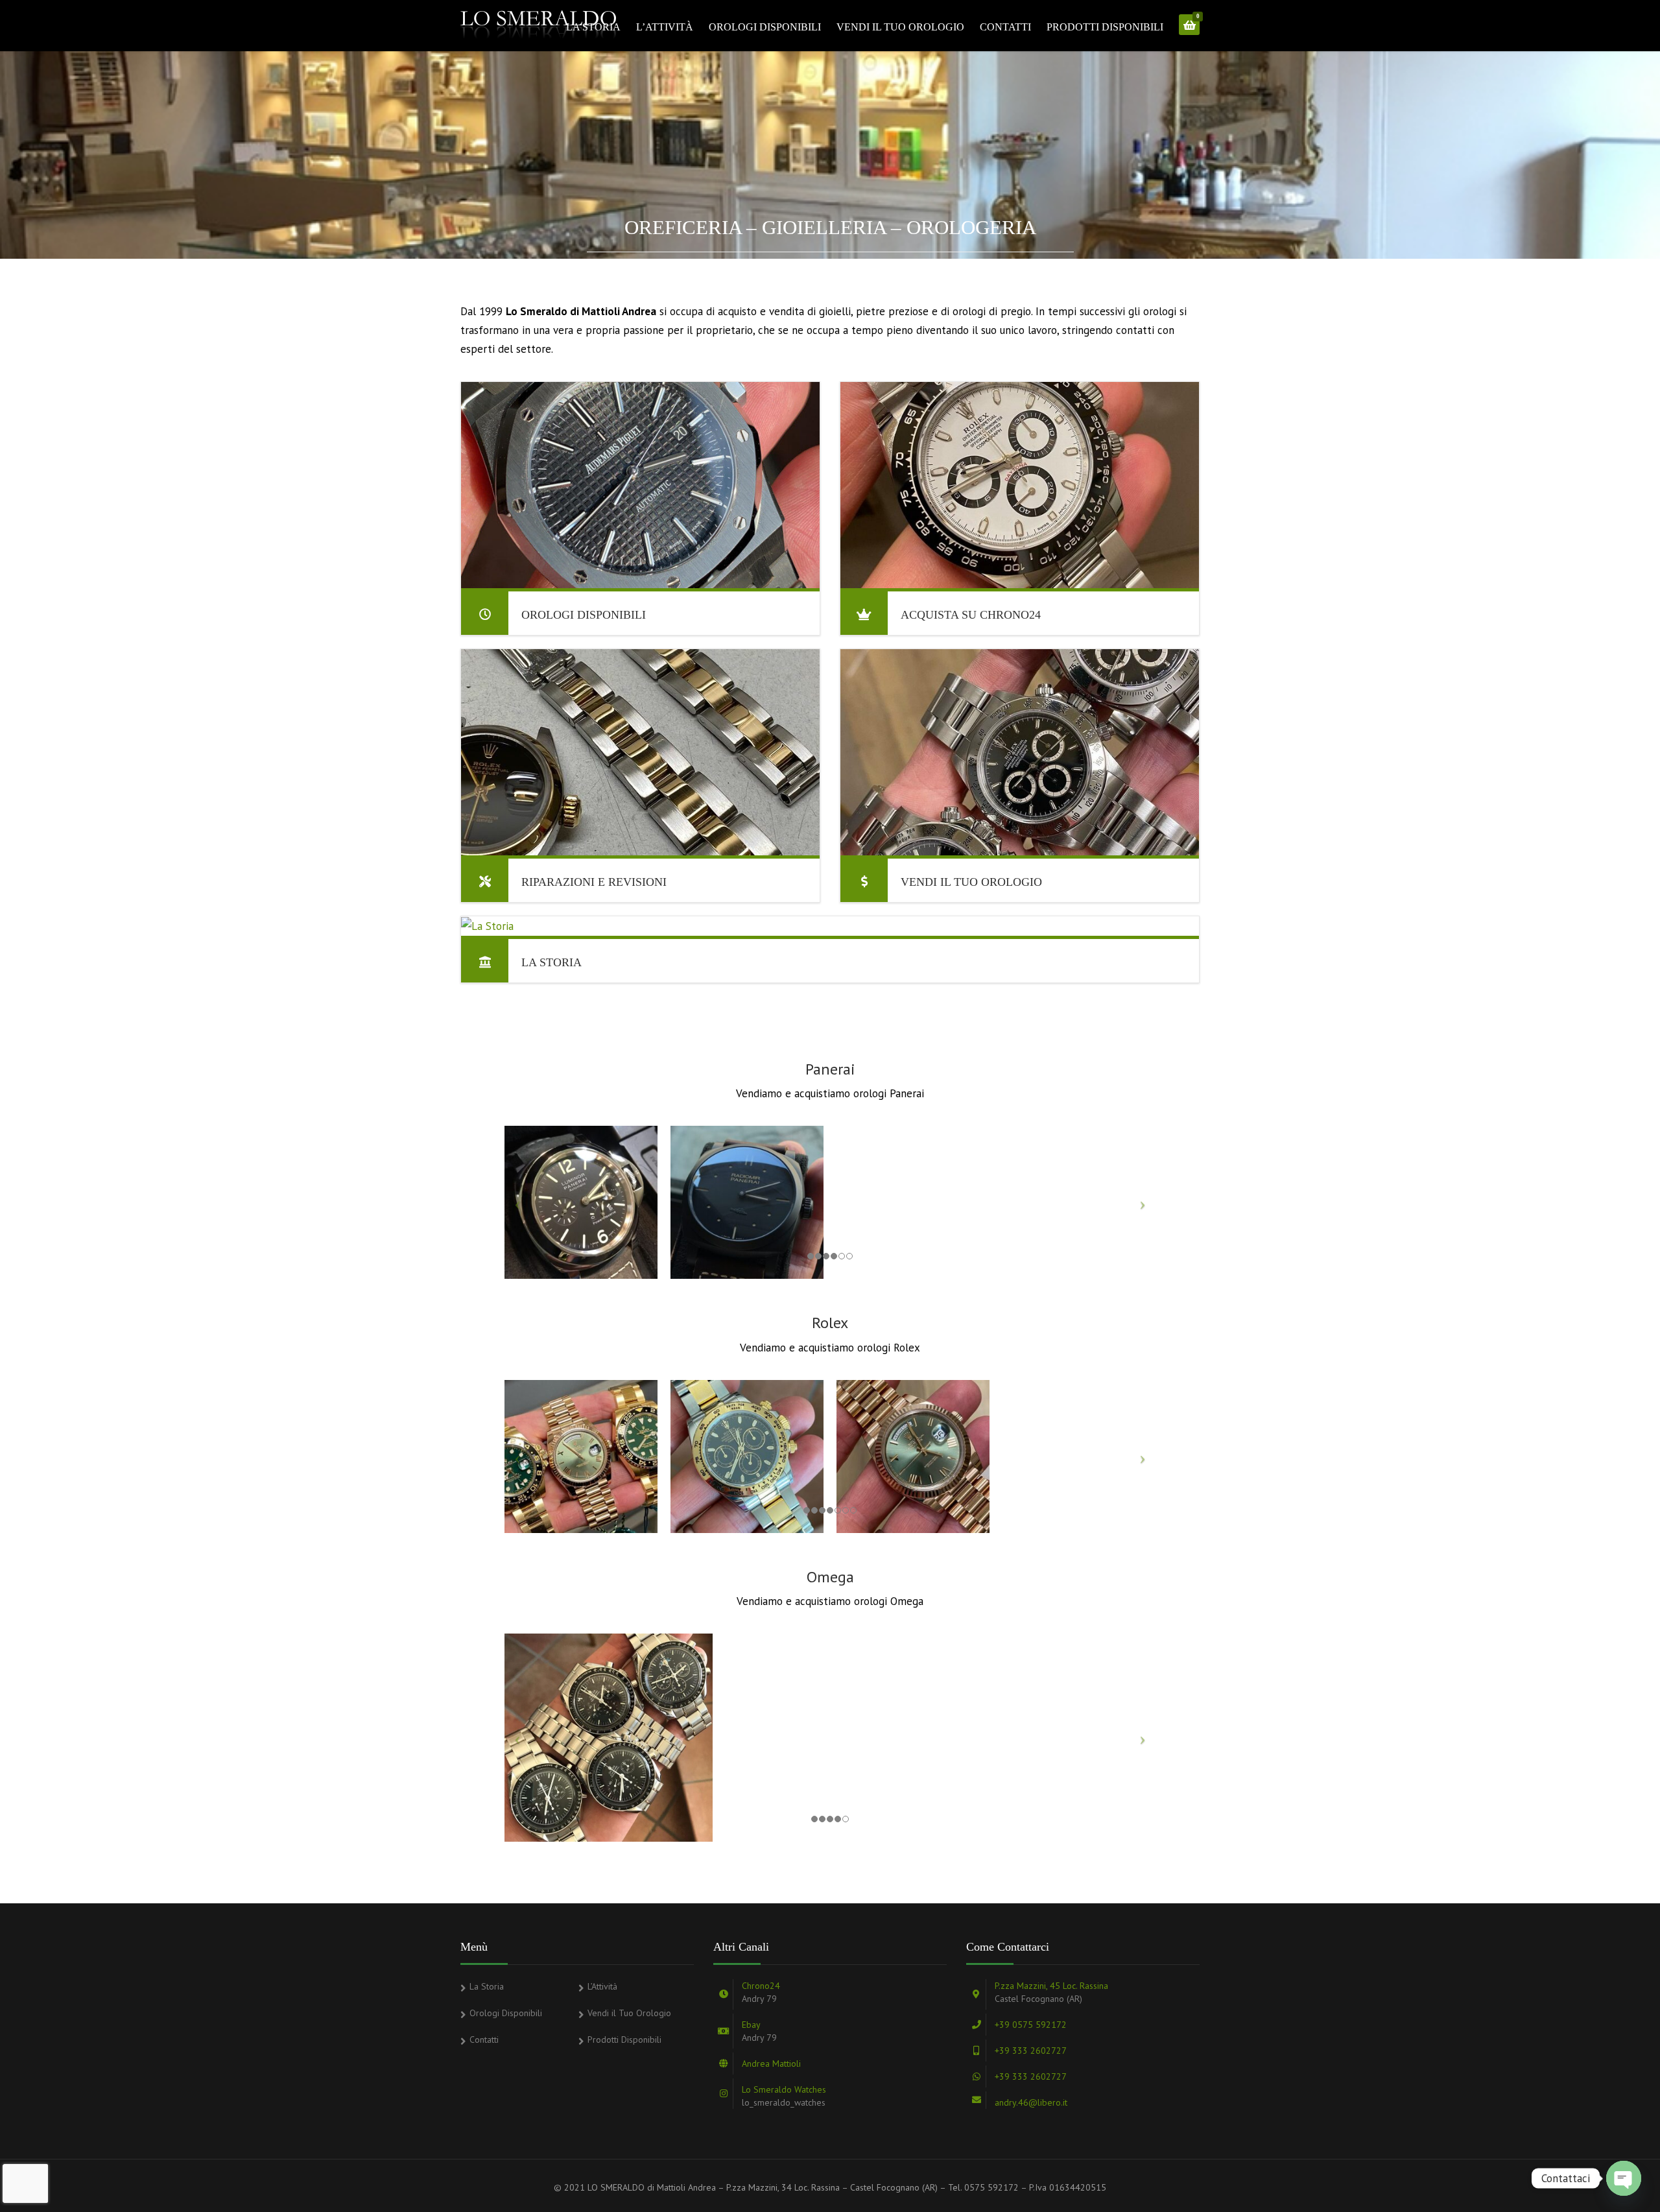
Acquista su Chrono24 (971, 615)
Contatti (1005, 27)
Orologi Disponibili (765, 27)
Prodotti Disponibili (1105, 27)
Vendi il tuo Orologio (971, 882)
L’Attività (665, 27)
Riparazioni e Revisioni (594, 882)
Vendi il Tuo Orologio (900, 27)
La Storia (593, 27)
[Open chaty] (1624, 2178)
